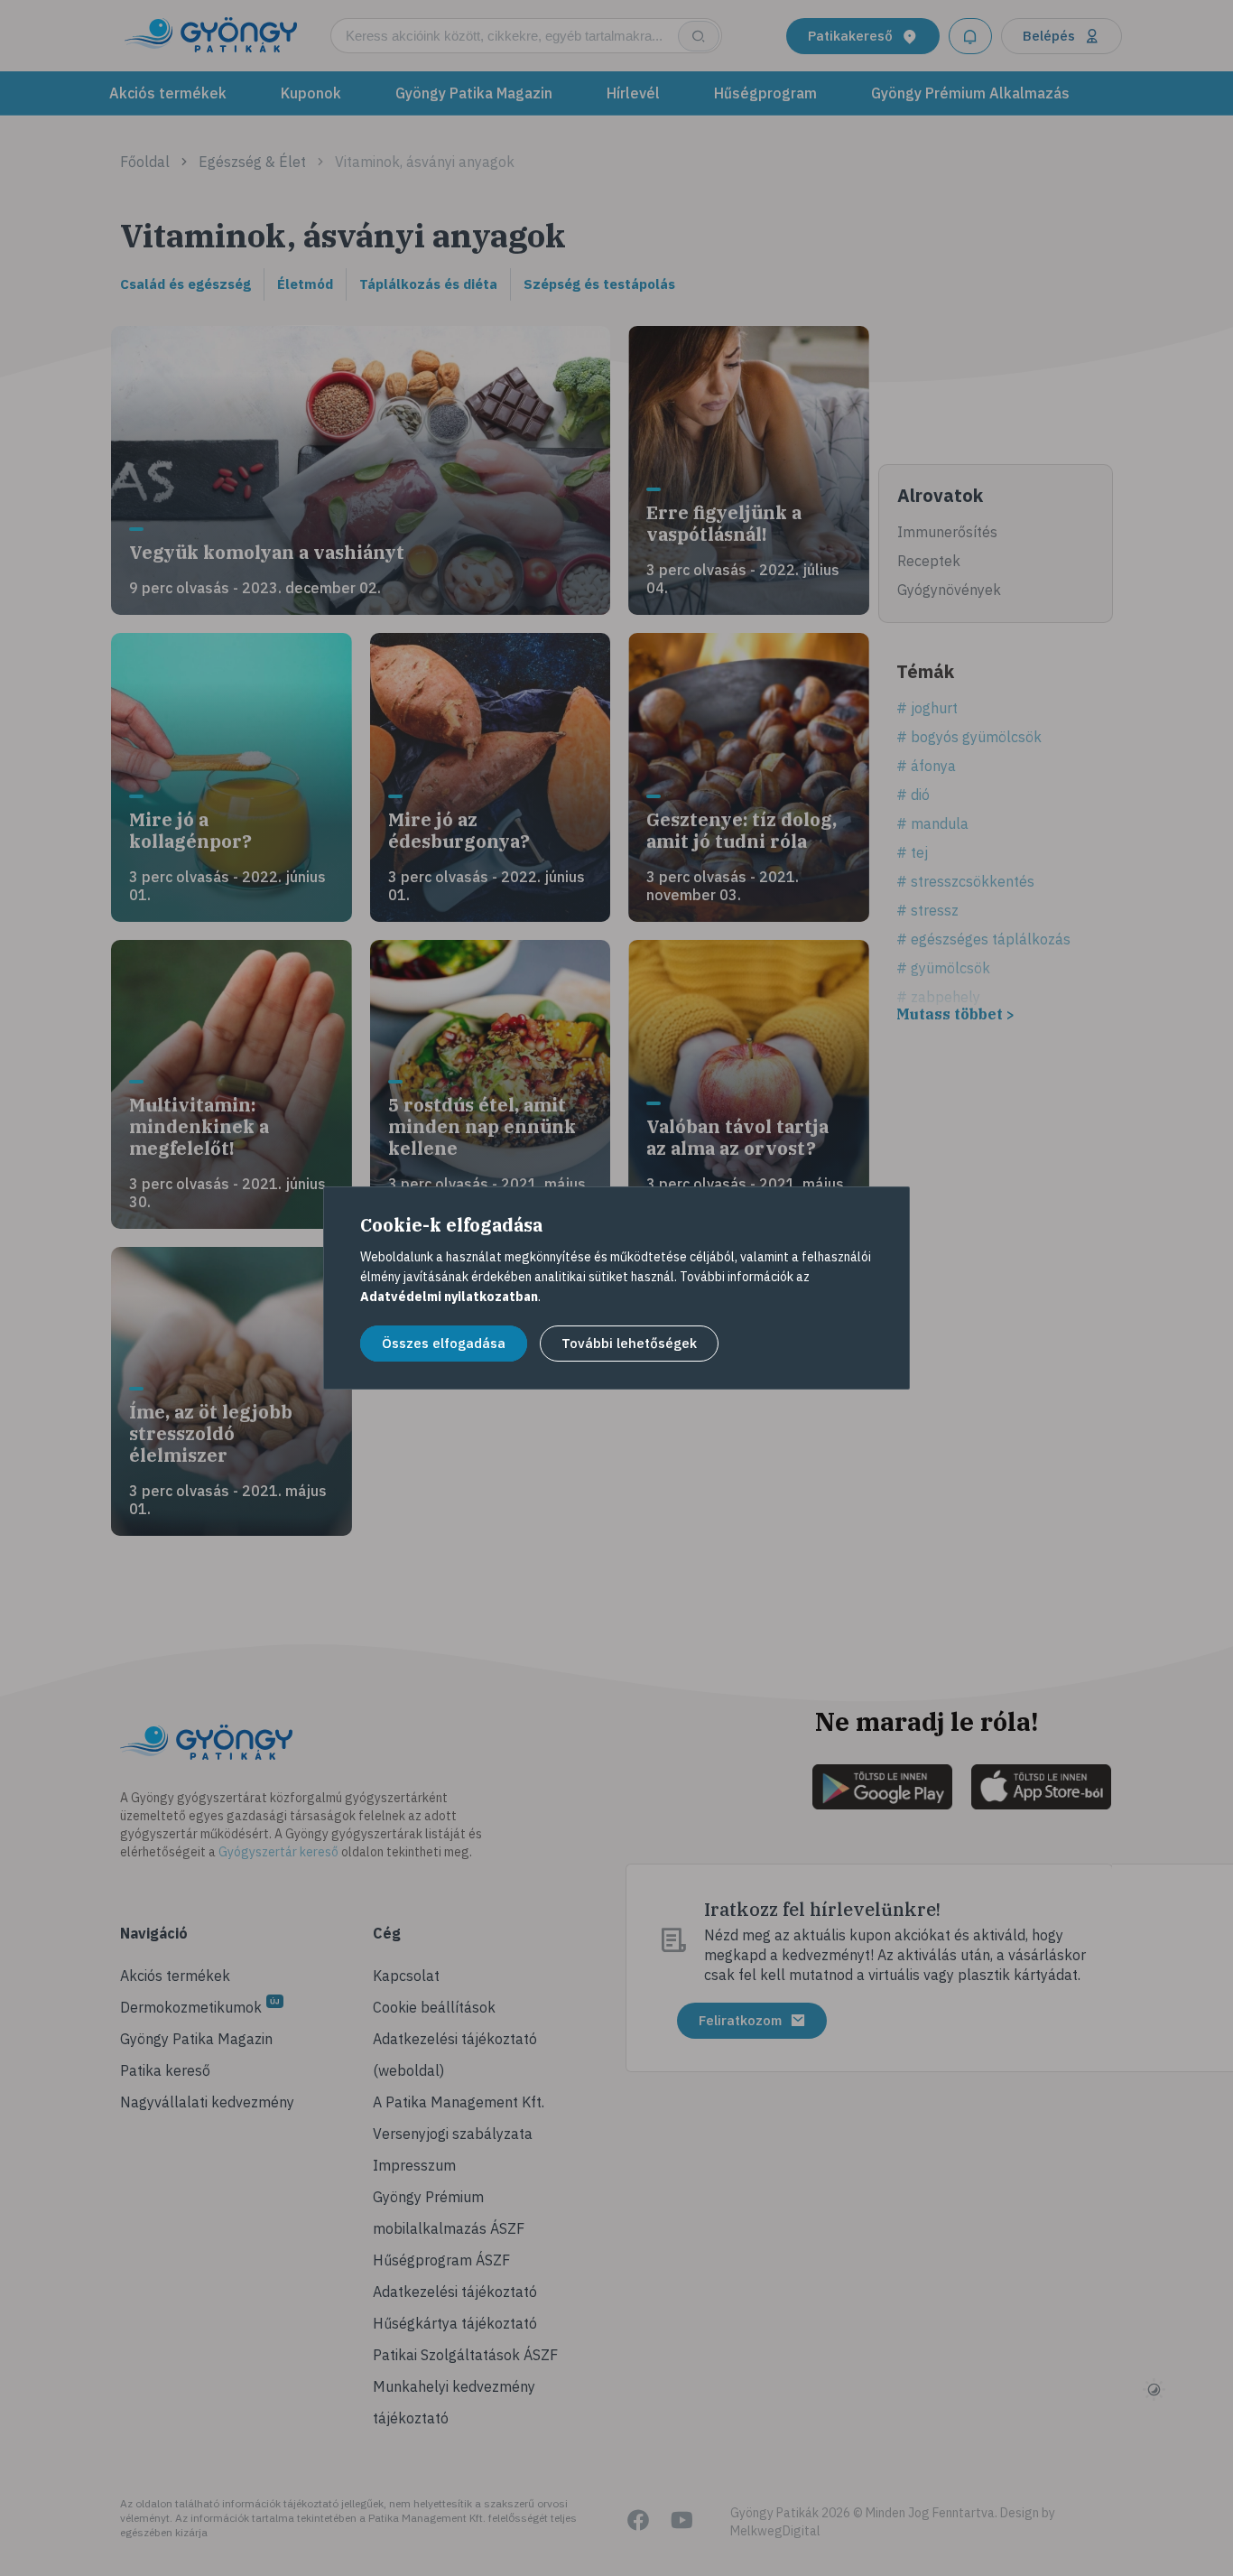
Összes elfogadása (444, 1343)
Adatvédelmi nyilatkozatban (449, 1297)
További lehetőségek (629, 1343)
